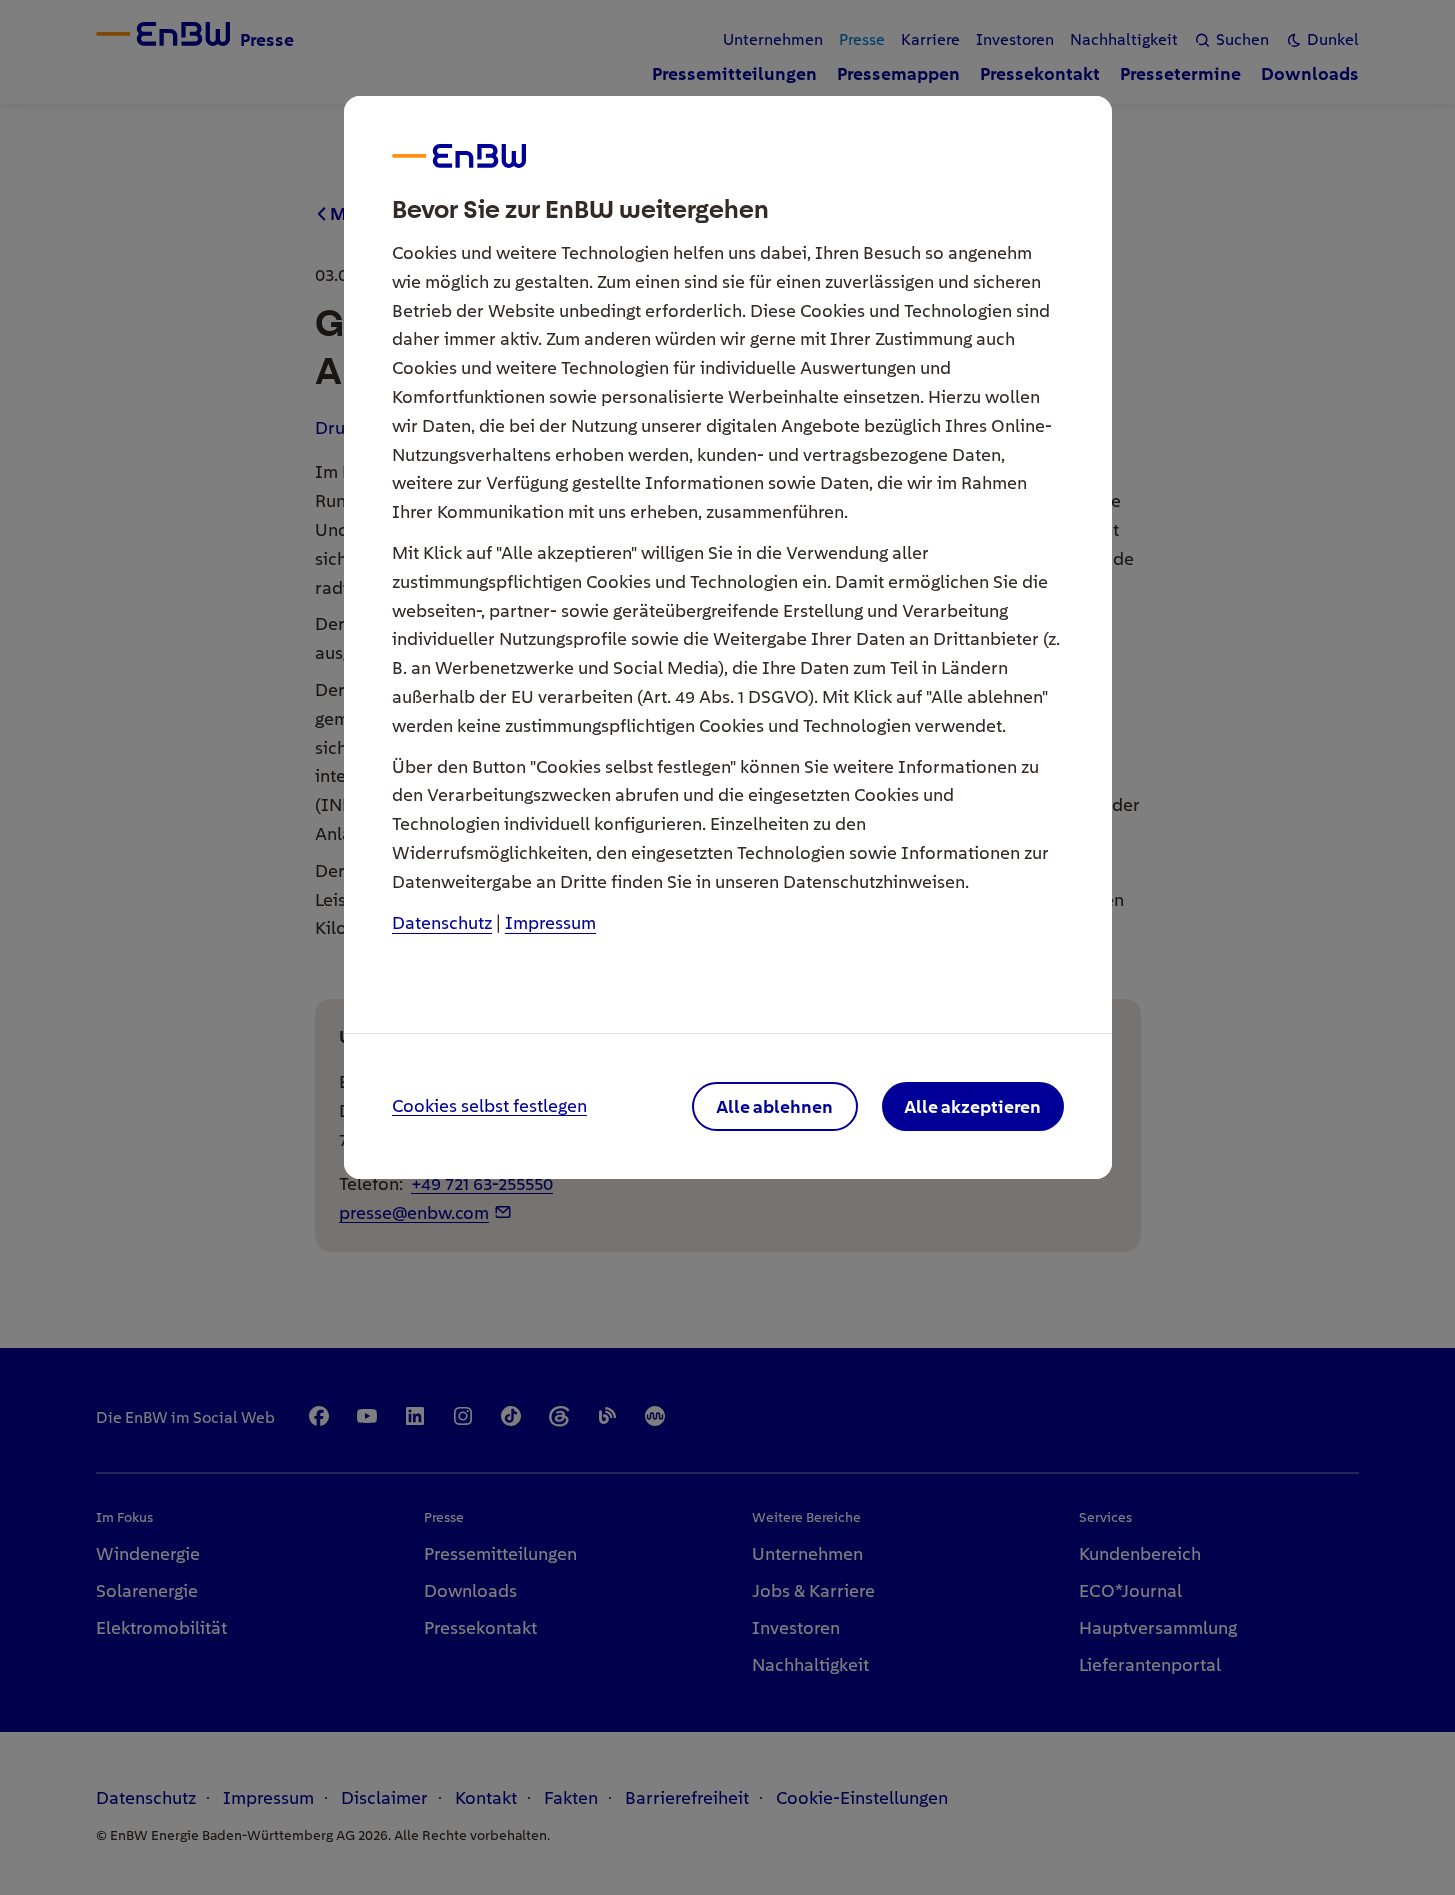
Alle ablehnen (774, 1106)
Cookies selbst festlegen (489, 1106)
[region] (728, 947)
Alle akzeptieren (972, 1106)
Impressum (550, 922)
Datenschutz (442, 922)
